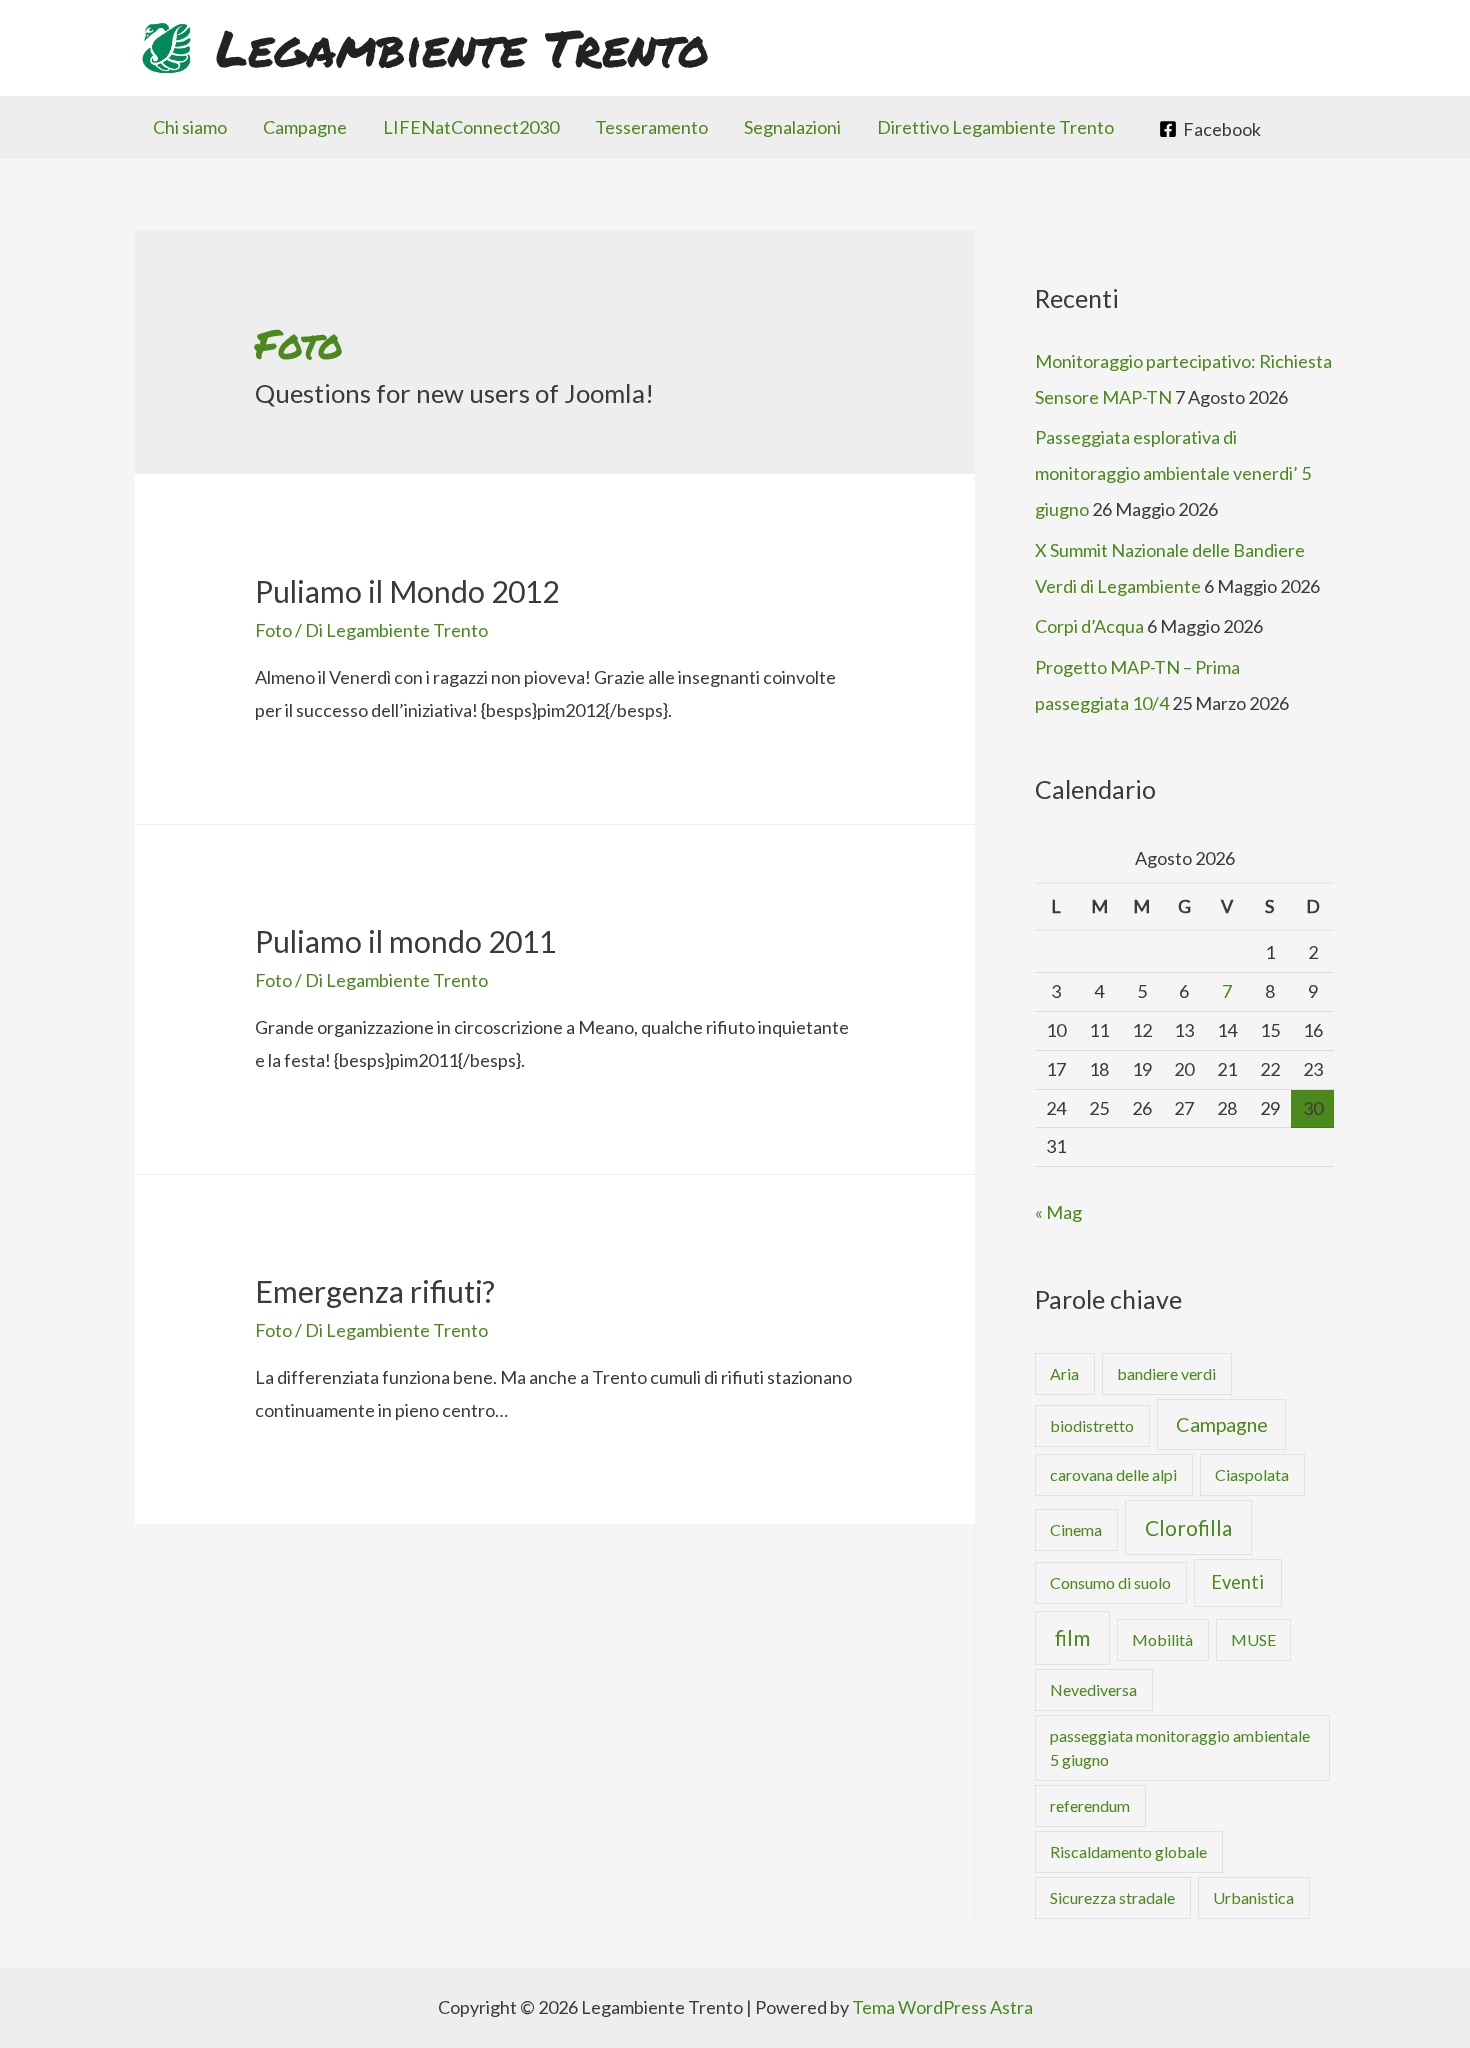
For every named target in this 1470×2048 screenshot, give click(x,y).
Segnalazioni (792, 127)
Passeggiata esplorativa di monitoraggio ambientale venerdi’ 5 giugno (1173, 473)
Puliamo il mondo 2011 (405, 941)
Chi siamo (190, 127)
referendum (1090, 1805)
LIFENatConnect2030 (471, 127)
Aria (1064, 1373)
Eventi (1237, 1582)
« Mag (1058, 1212)
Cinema (1076, 1529)
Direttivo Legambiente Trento (995, 127)
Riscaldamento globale (1128, 1851)
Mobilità (1162, 1639)
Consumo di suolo (1110, 1582)
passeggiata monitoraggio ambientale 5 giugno (1180, 1747)
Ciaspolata (1252, 1474)
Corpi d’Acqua (1089, 626)
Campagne (305, 127)
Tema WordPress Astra (942, 2007)
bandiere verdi (1166, 1373)
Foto (273, 630)
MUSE (1253, 1639)
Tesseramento (651, 127)
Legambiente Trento (462, 47)
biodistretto (1092, 1425)
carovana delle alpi (1113, 1474)
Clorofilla (1188, 1527)
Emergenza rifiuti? (375, 1291)
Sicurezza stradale (1112, 1897)
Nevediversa (1093, 1689)
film (1072, 1637)
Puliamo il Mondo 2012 (407, 591)
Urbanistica (1253, 1897)
